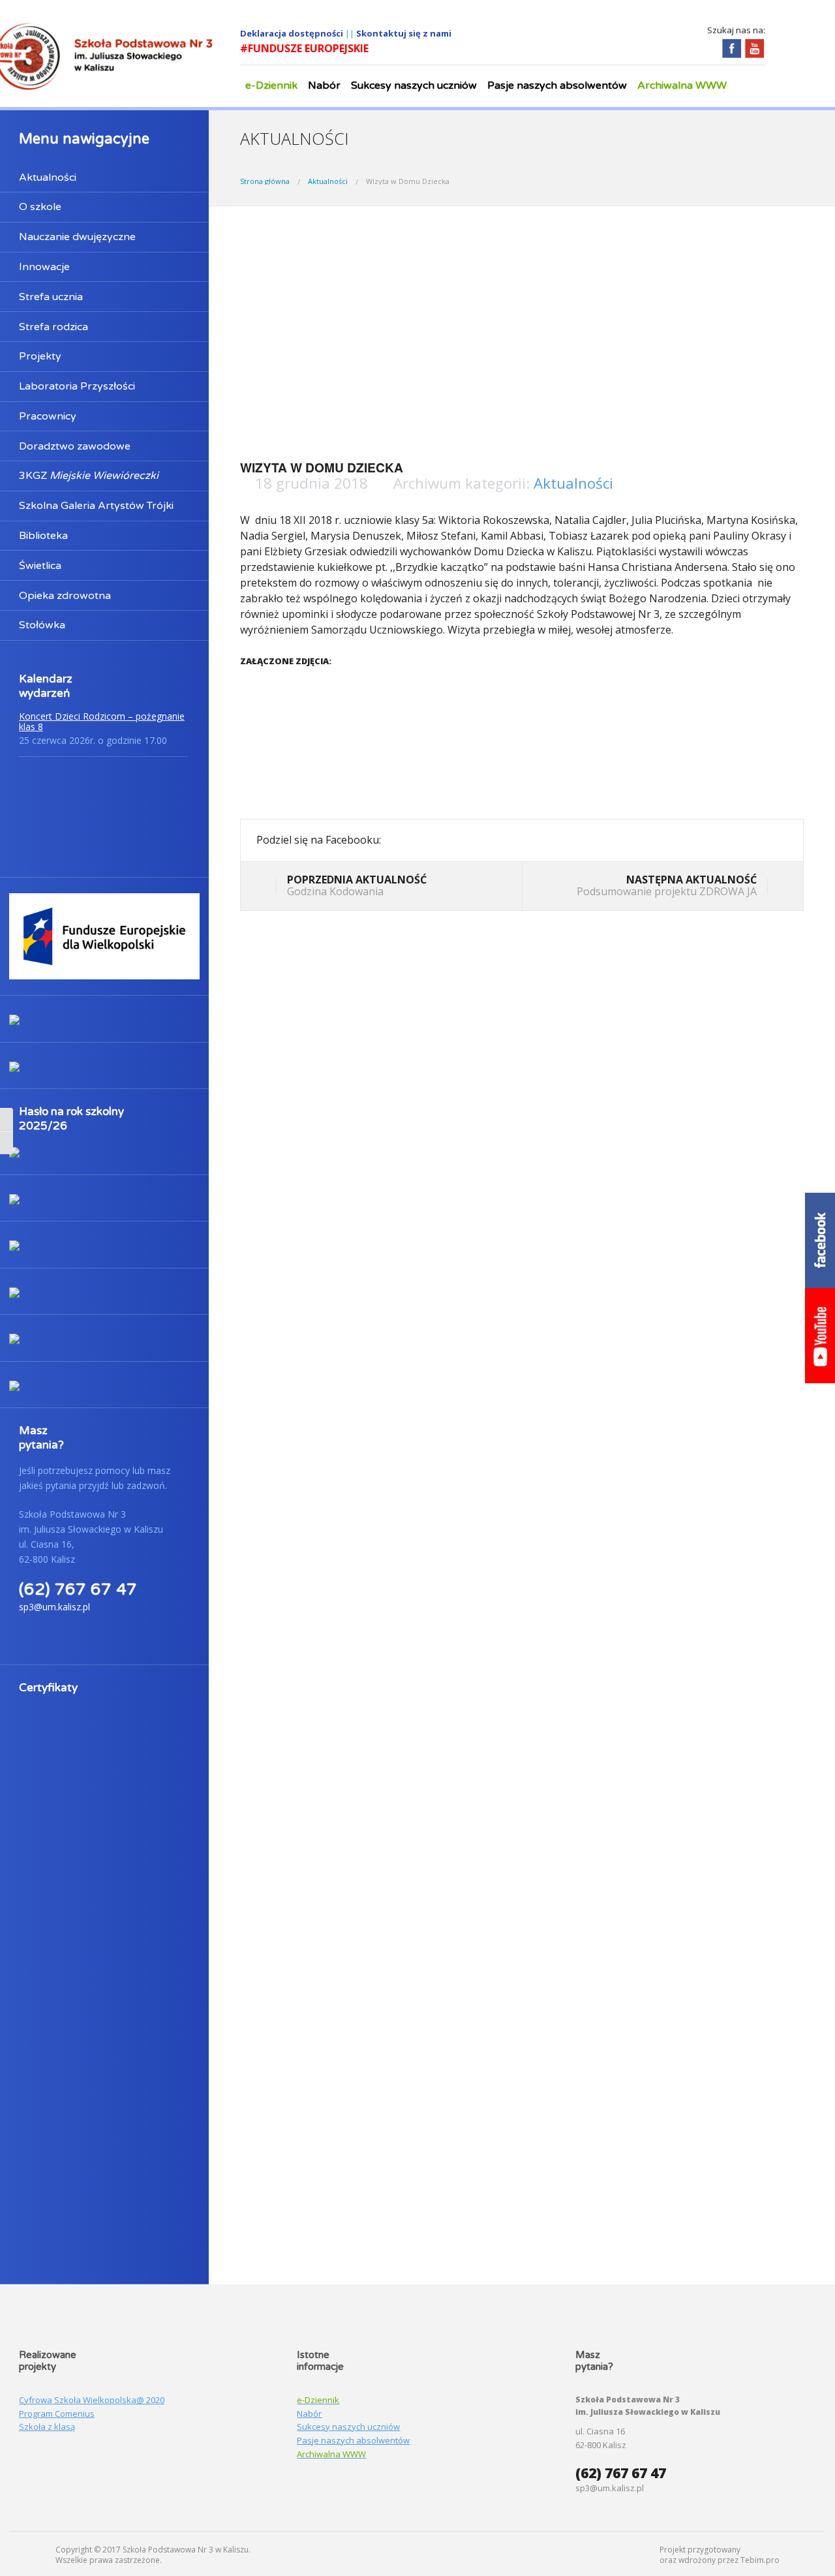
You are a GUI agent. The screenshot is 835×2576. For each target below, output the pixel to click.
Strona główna (265, 181)
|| (351, 33)
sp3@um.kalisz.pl (54, 1607)
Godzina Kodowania (357, 885)
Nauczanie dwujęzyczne (77, 237)
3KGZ (89, 476)
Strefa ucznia (51, 297)
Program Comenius (57, 2414)
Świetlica (40, 566)
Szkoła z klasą (47, 2427)
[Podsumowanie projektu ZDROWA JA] (777, 887)
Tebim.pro (760, 2560)
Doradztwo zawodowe (75, 446)
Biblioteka (43, 536)
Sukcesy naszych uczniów (414, 85)
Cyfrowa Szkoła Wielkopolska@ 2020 (92, 2400)
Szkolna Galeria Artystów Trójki (96, 506)
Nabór (324, 85)
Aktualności (48, 177)
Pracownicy (48, 416)
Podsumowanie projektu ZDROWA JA (667, 885)
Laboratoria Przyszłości (77, 386)
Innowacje (44, 267)
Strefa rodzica (53, 327)
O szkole (40, 207)
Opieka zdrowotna (65, 596)
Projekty (40, 356)
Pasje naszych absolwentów (557, 85)
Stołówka (42, 625)
